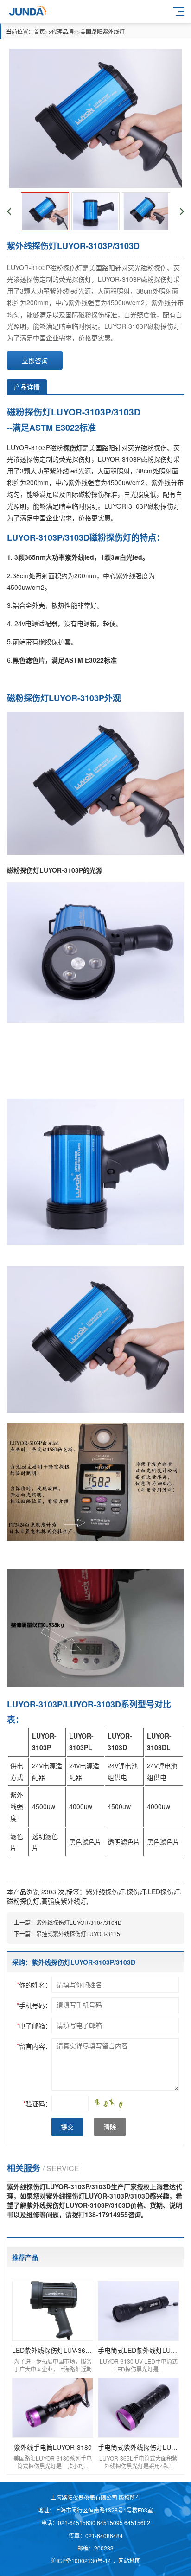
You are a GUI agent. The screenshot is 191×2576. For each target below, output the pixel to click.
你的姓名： (34, 1985)
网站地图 (129, 2560)
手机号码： (34, 2005)
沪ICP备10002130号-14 (82, 2560)
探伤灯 (136, 1892)
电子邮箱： (34, 2026)
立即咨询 (35, 360)
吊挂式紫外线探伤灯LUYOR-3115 (78, 1934)
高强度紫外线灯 (64, 1901)
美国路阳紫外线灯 (102, 31)
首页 (39, 31)
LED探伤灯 (164, 1892)
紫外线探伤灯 (105, 1892)
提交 (67, 2127)
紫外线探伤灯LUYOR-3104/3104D (79, 1922)
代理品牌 (63, 31)
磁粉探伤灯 (23, 1901)
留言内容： (34, 2046)
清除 (110, 2127)
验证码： (37, 2103)
